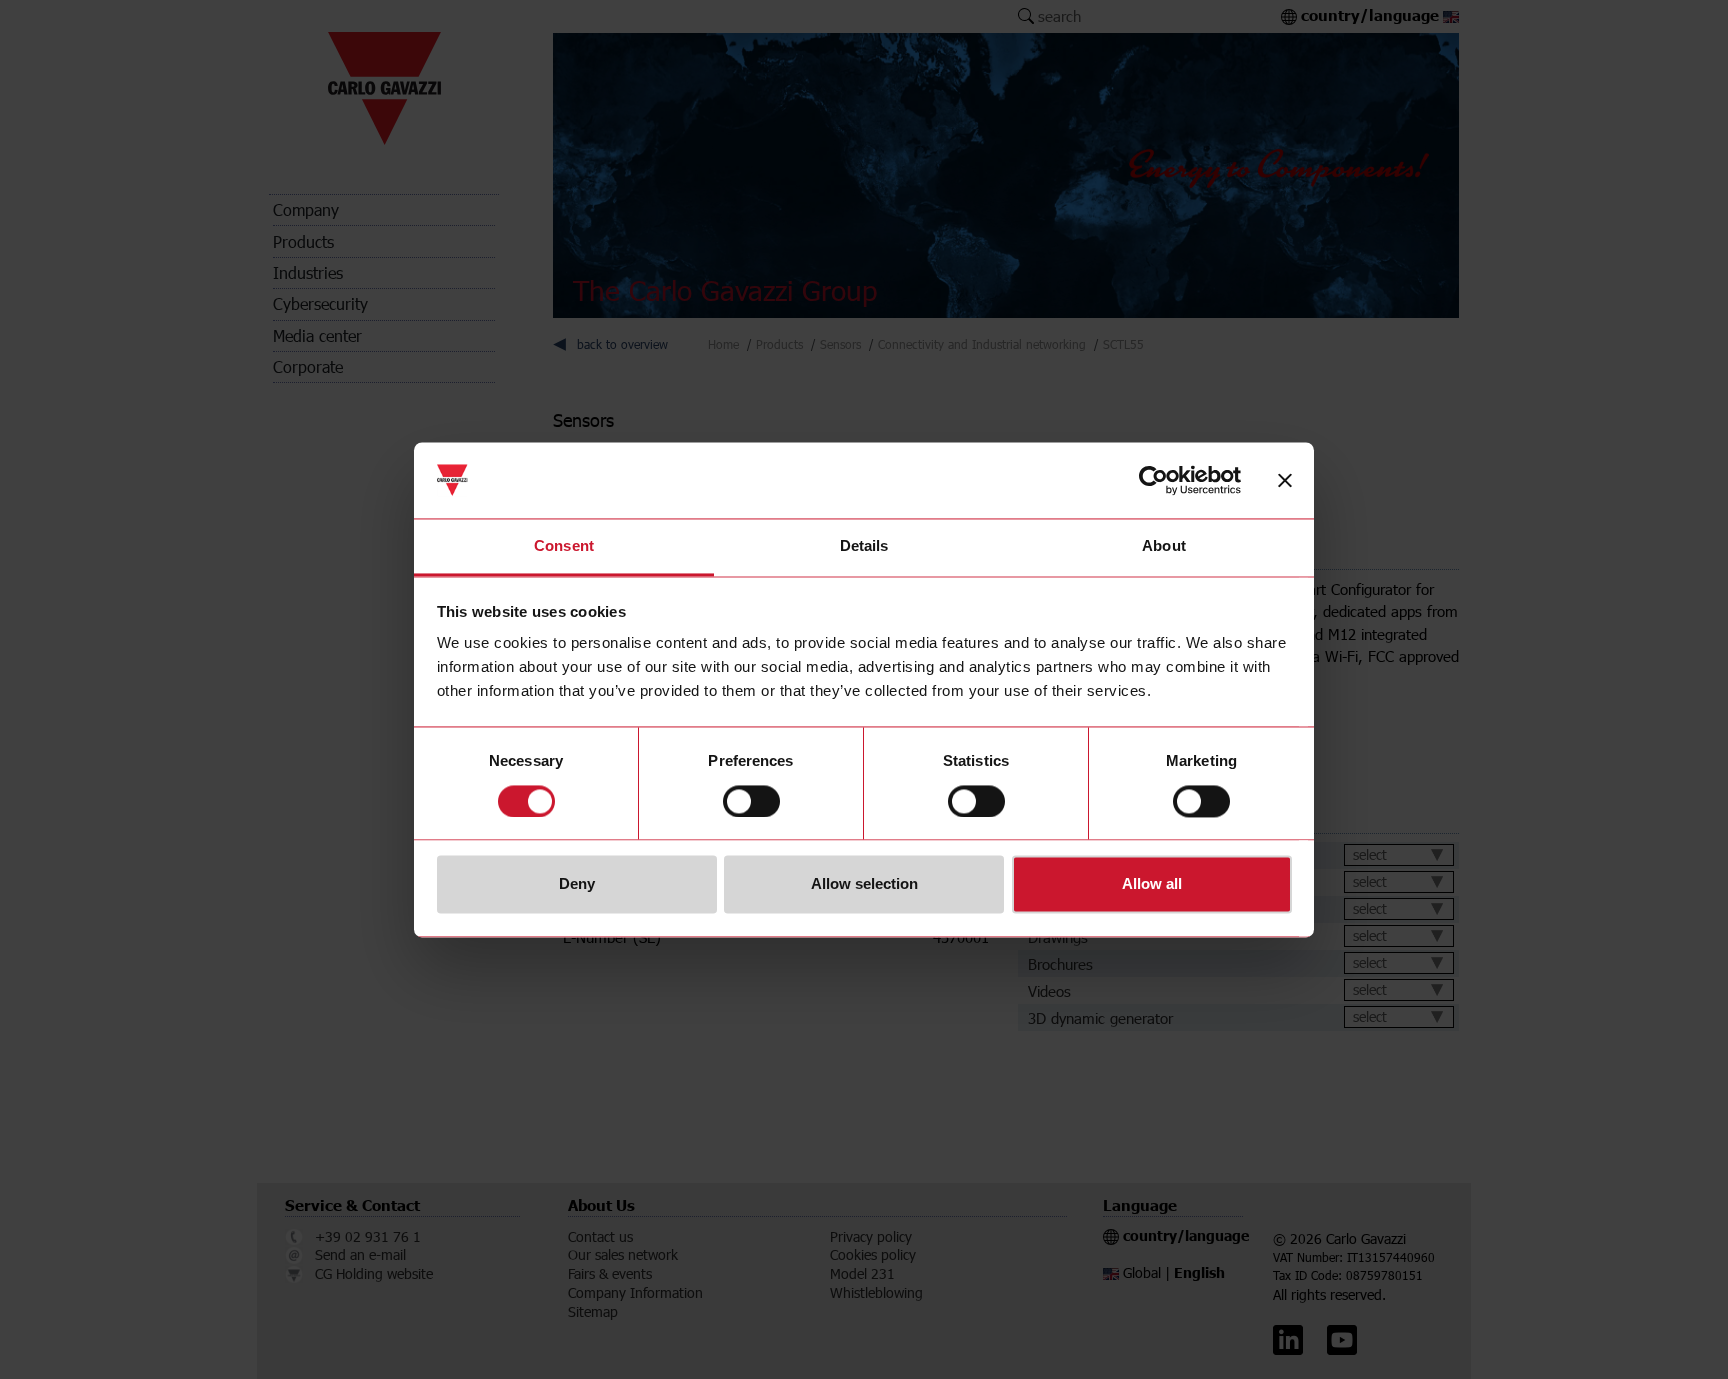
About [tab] (1164, 546)
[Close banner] (1285, 480)
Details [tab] (864, 546)
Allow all (1152, 884)
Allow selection (864, 884)
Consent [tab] (564, 546)
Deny (577, 884)
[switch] (751, 801)
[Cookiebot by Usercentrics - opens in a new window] (1153, 480)
